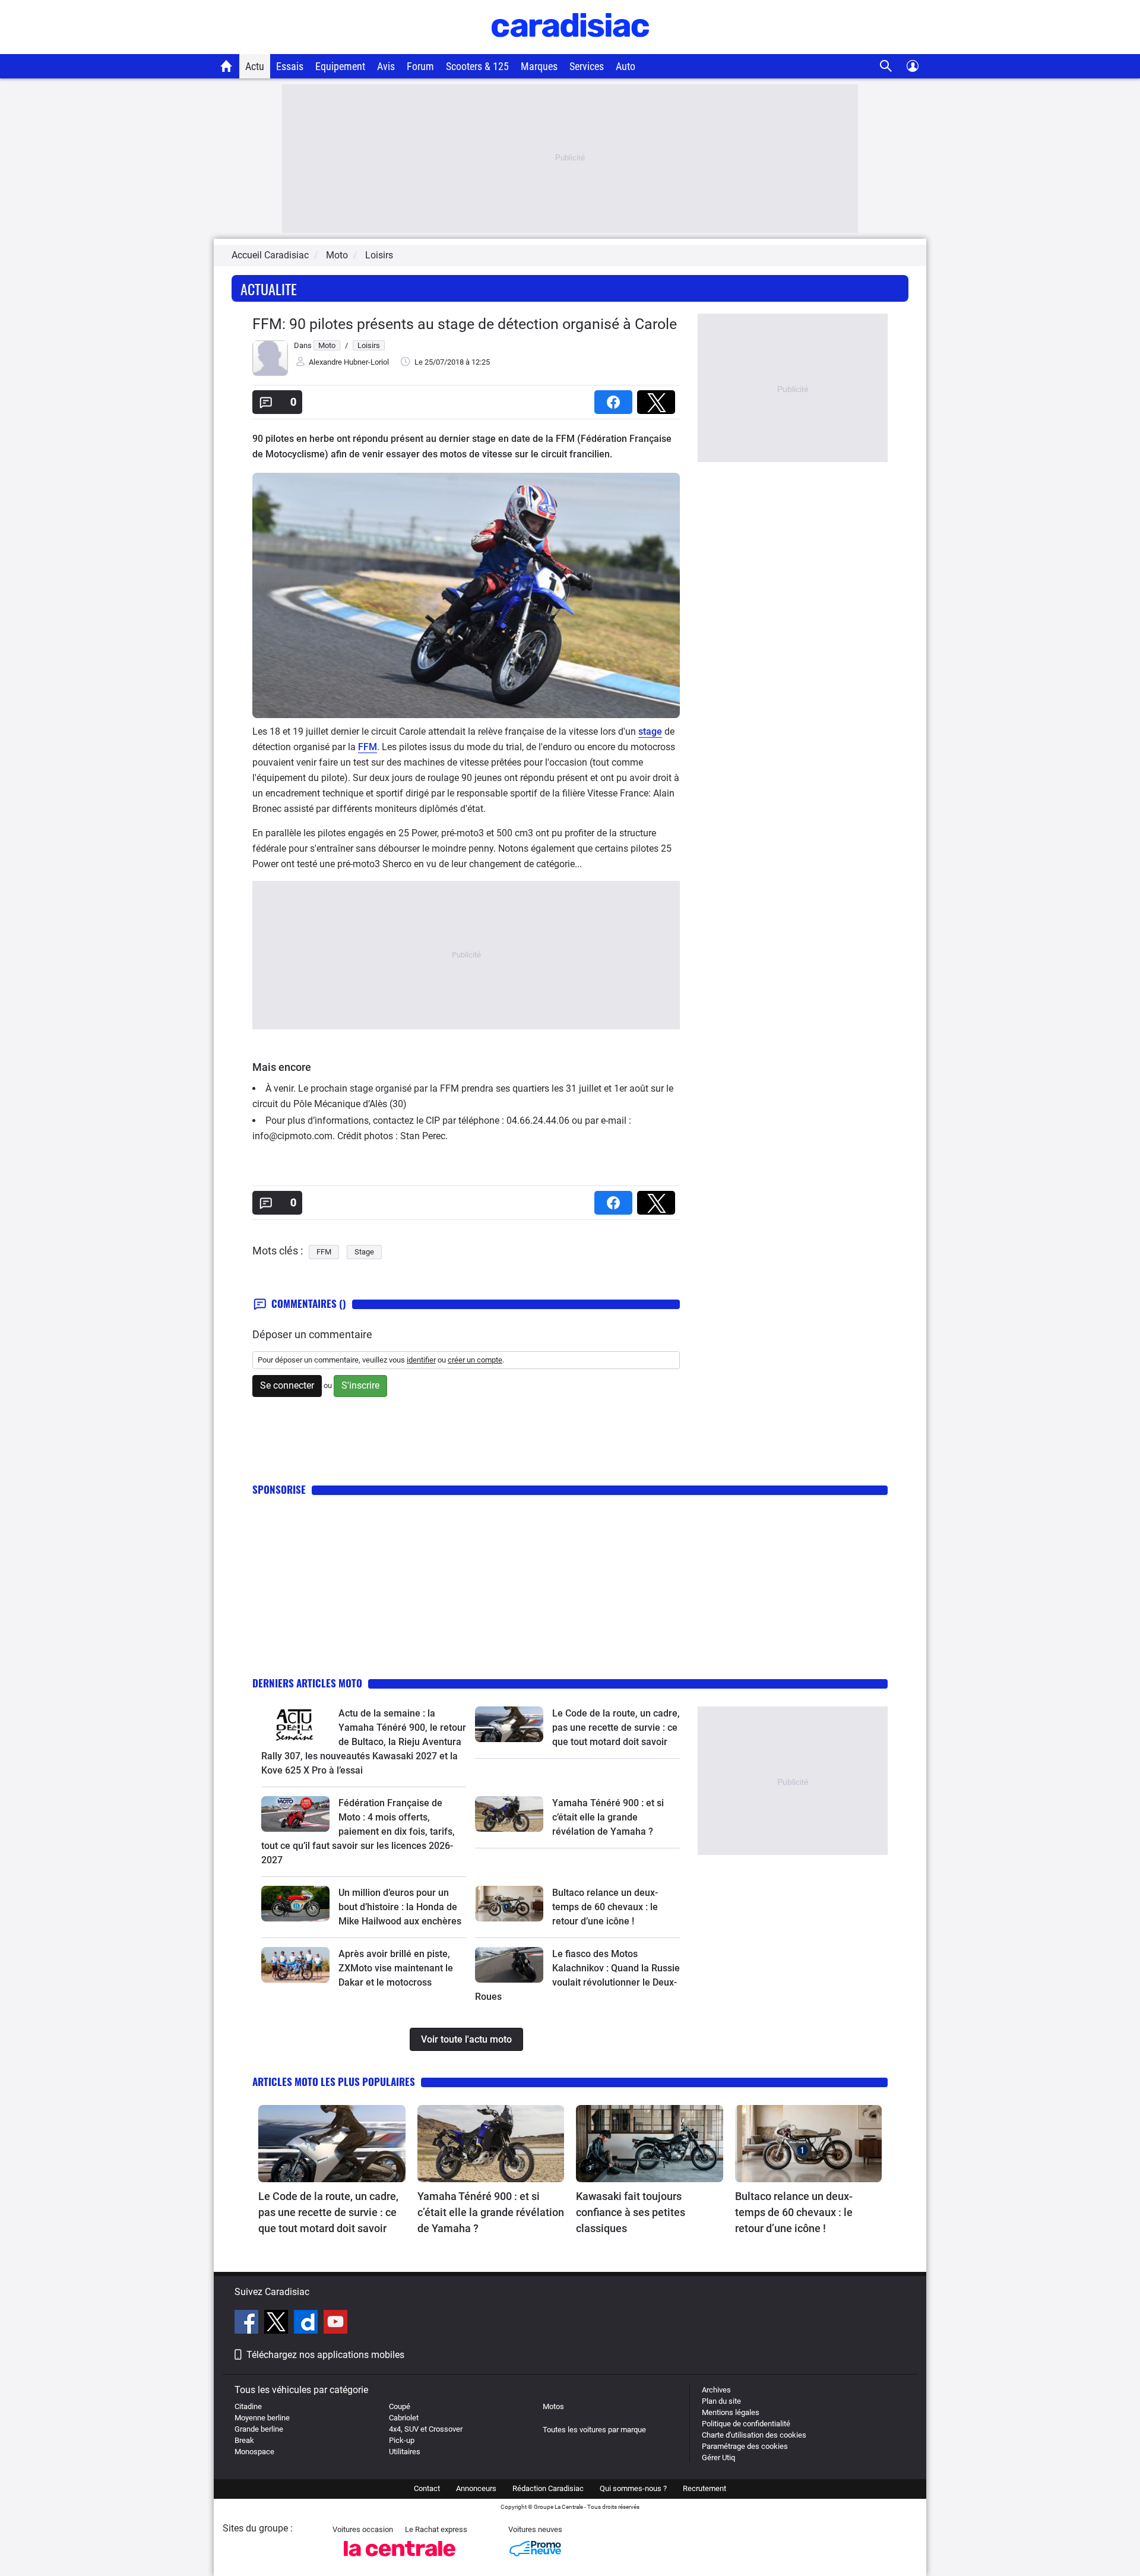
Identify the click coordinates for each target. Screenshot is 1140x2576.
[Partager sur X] (658, 398)
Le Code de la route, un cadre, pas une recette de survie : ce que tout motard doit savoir (616, 1728)
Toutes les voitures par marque (594, 2430)
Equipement (340, 66)
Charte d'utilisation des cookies (754, 2435)
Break (244, 2440)
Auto (626, 66)
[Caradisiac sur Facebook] (248, 2324)
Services (587, 66)
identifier (421, 1360)
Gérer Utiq (718, 2458)
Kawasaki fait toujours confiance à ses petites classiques (631, 2212)
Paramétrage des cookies (745, 2446)
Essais (290, 66)
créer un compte (475, 1360)
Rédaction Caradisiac (548, 2488)
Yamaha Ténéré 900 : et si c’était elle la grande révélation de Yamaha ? (608, 1817)
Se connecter (287, 1385)
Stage (364, 1252)
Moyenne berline (262, 2418)
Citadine (248, 2406)
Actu (255, 66)
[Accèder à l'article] (295, 1724)
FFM (368, 747)
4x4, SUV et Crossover (426, 2429)
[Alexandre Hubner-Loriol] (270, 373)
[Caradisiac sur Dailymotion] (307, 2324)
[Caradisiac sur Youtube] (335, 2324)
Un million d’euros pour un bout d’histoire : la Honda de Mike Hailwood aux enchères (400, 1907)
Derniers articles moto (307, 1683)
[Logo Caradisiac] (570, 48)
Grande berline (259, 2429)
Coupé (400, 2406)
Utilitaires (405, 2452)
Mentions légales (731, 2412)
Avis (386, 66)
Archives (716, 2390)
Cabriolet (404, 2418)
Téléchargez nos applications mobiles (325, 2355)
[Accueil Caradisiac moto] (227, 66)
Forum (420, 66)
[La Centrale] (400, 2560)
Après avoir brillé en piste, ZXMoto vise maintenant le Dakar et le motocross (396, 1968)
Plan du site (721, 2401)
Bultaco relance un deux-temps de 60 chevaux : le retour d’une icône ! (605, 1907)
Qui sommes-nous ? (633, 2488)
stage (650, 731)
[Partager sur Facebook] (616, 398)
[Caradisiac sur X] (278, 2324)
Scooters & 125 (477, 66)
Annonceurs (476, 2488)
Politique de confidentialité (746, 2424)
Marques (539, 66)
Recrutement (704, 2488)
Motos (553, 2406)
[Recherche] (886, 66)
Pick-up (402, 2440)
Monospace (254, 2452)
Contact (427, 2488)
